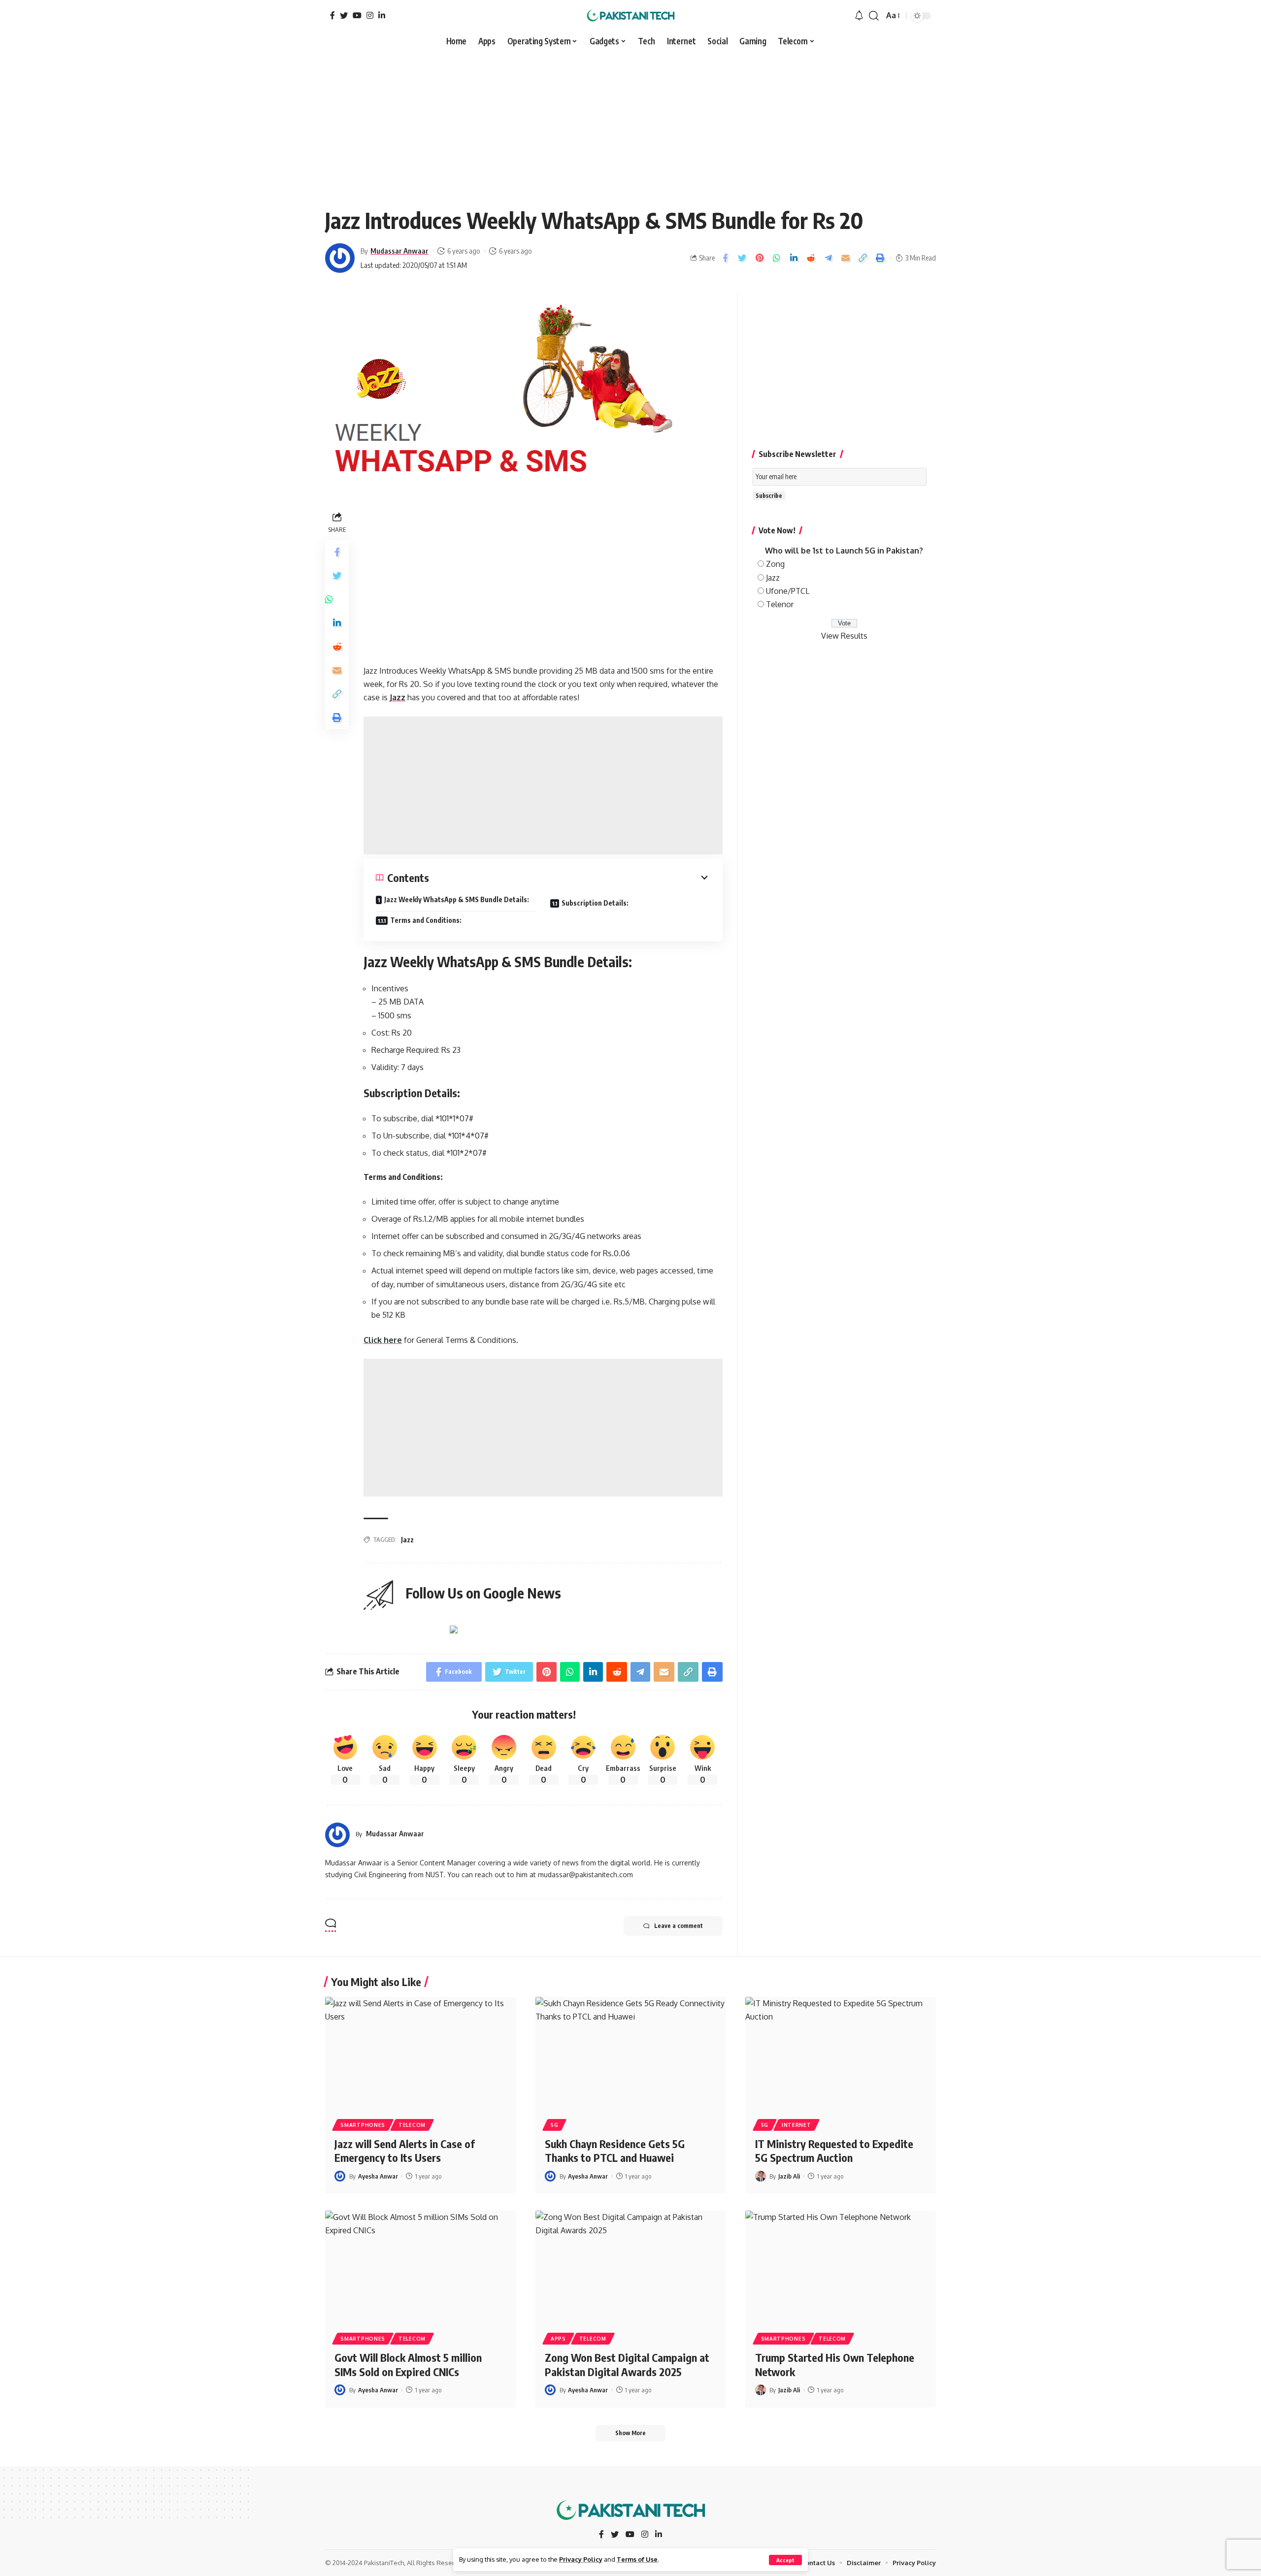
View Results (844, 636)
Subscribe (769, 496)
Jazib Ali (789, 2176)
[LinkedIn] (382, 15)
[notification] (859, 16)
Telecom (412, 2125)
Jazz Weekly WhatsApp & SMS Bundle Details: (457, 899)
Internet (796, 2125)
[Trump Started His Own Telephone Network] (841, 2268)
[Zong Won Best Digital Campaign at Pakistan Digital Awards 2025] (631, 2268)
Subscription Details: (595, 903)
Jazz (398, 697)
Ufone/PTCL (788, 591)
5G (554, 2125)
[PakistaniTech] (631, 16)
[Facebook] (332, 15)
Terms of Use (637, 2559)
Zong (775, 564)
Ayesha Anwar (378, 2176)
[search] (874, 16)
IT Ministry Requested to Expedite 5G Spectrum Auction (834, 2151)
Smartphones (363, 2125)
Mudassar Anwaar (399, 251)
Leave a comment (679, 1926)
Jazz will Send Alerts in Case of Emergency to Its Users (405, 2151)
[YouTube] (357, 15)
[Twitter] (344, 15)
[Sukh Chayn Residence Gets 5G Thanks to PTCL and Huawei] (631, 2054)
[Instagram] (370, 15)
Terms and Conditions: (426, 920)
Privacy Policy (581, 2559)
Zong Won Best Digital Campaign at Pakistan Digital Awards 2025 (627, 2364)
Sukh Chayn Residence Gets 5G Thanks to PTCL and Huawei (615, 2151)
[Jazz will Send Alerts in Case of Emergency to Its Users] (420, 2054)
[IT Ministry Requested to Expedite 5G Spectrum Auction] (841, 2054)
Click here (383, 1340)
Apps (558, 2339)
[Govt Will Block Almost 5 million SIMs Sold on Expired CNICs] (420, 2268)
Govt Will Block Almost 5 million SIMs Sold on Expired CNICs (408, 2364)
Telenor (780, 604)
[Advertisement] (630, 124)
